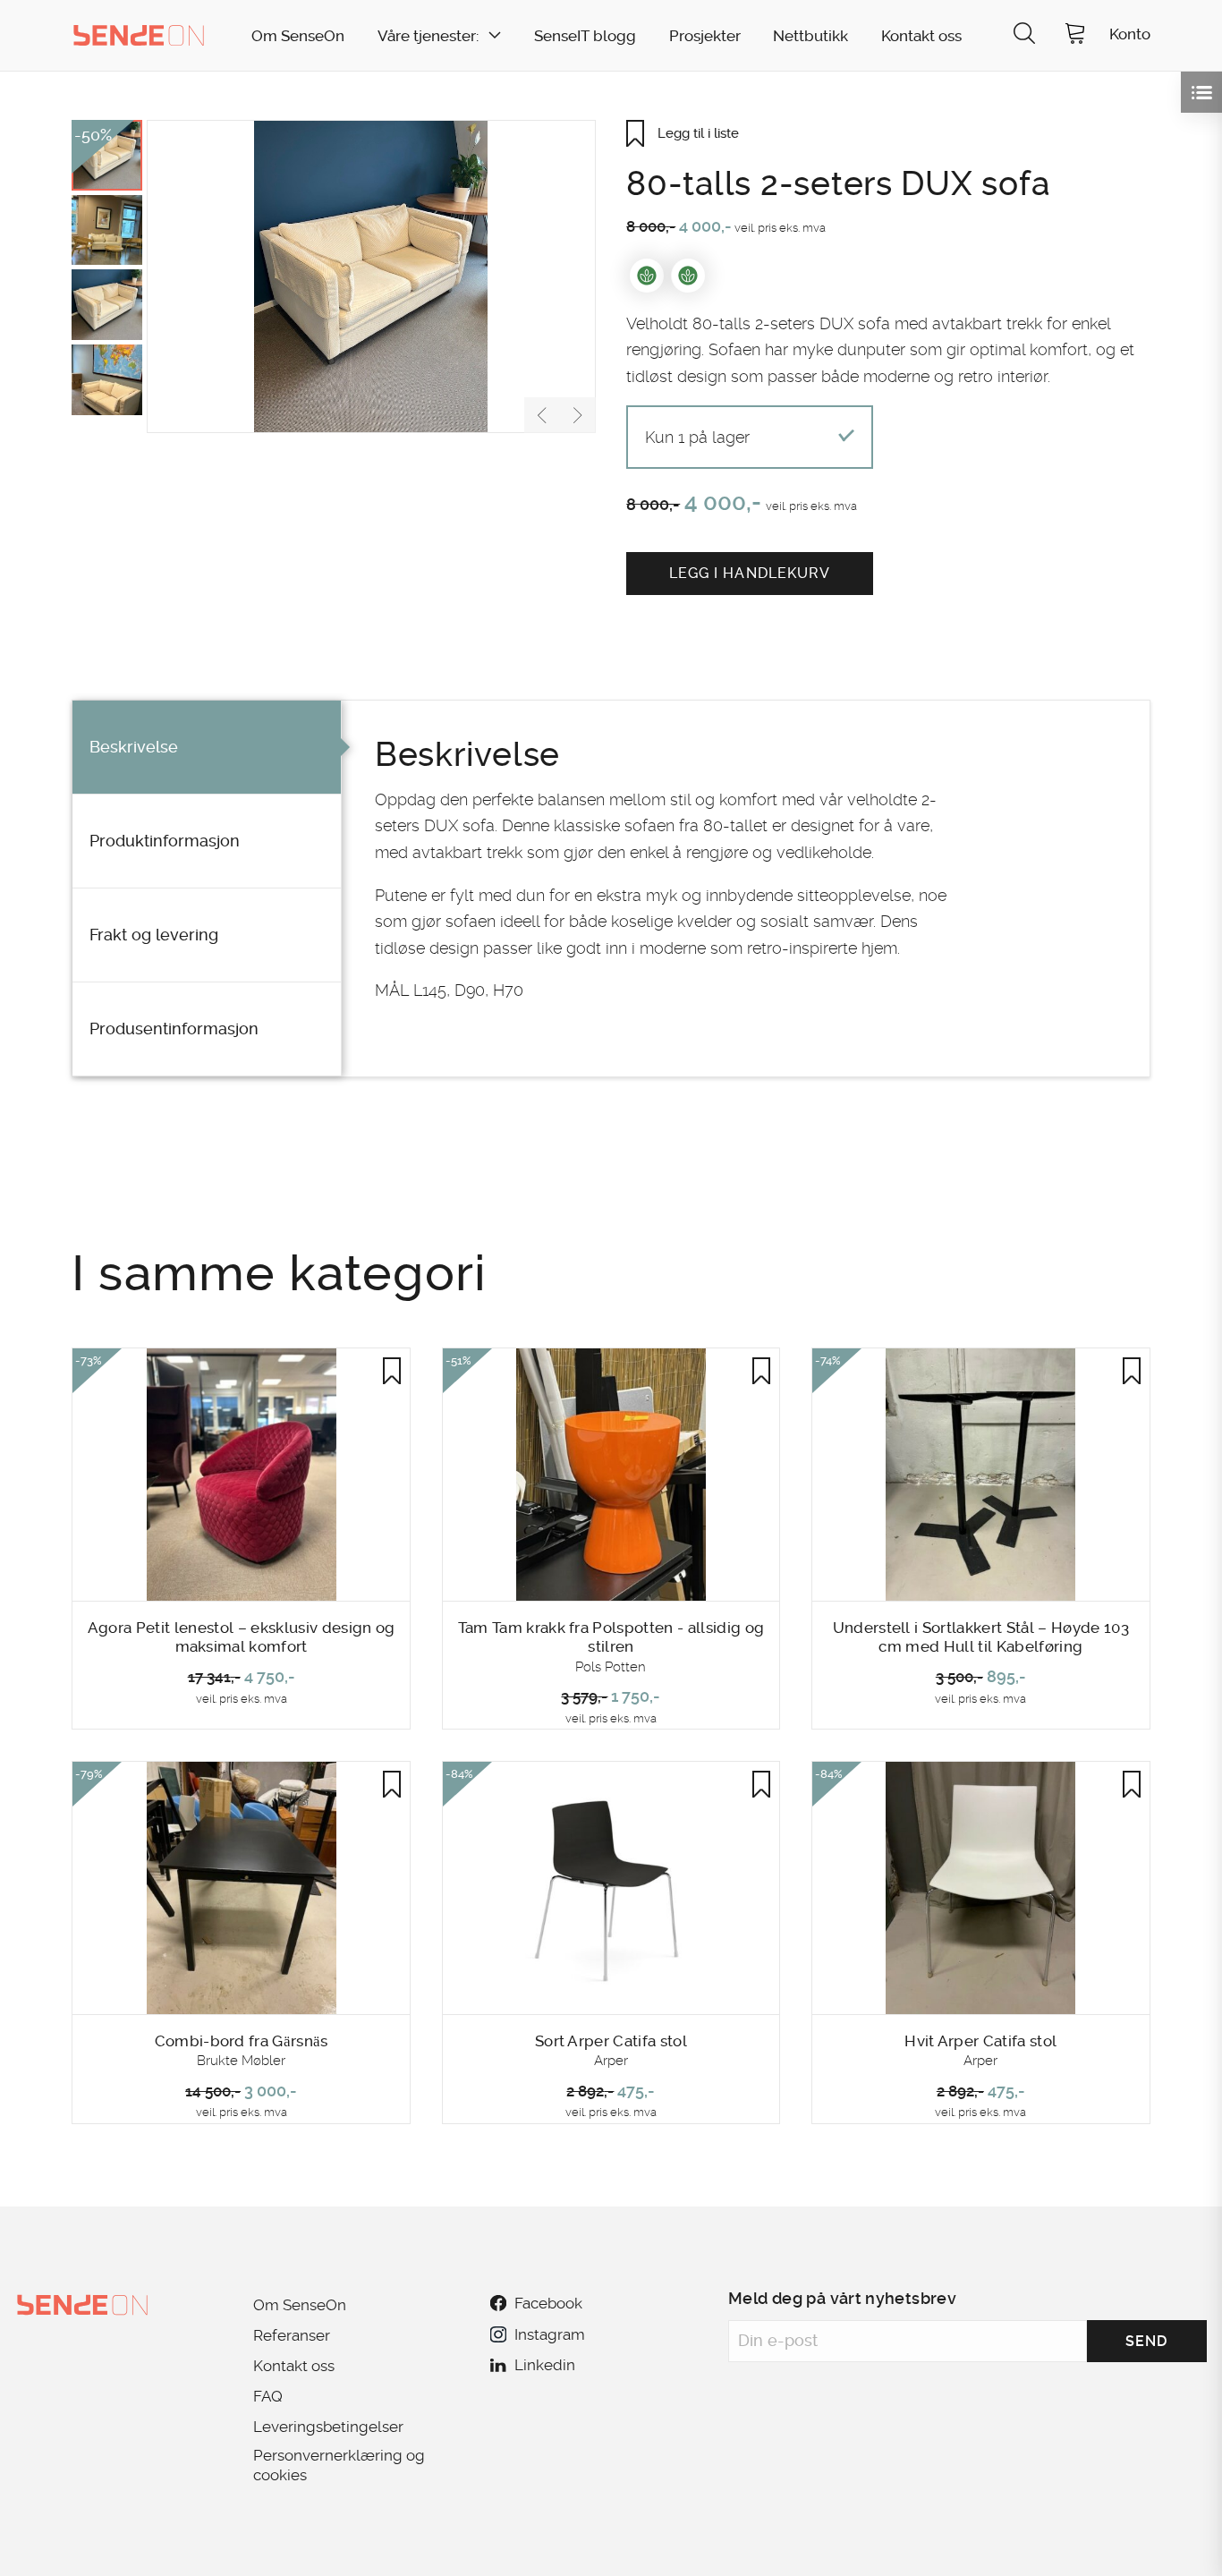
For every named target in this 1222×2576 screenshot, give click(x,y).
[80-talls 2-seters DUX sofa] (371, 276)
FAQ (268, 2396)
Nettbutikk (810, 36)
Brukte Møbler (241, 2061)
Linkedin (545, 2365)
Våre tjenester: (428, 36)
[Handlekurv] (1075, 35)
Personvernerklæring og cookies (339, 2465)
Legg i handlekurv (750, 573)
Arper (611, 2061)
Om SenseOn (298, 36)
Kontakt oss (921, 36)
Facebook (548, 2303)
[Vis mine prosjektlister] (1201, 92)
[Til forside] (139, 35)
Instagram (549, 2334)
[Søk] (1024, 35)
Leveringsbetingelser (328, 2427)
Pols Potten (611, 1667)
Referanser (292, 2335)
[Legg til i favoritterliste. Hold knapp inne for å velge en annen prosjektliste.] (392, 1371)
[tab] (207, 748)
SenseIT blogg (585, 36)
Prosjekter (705, 36)
